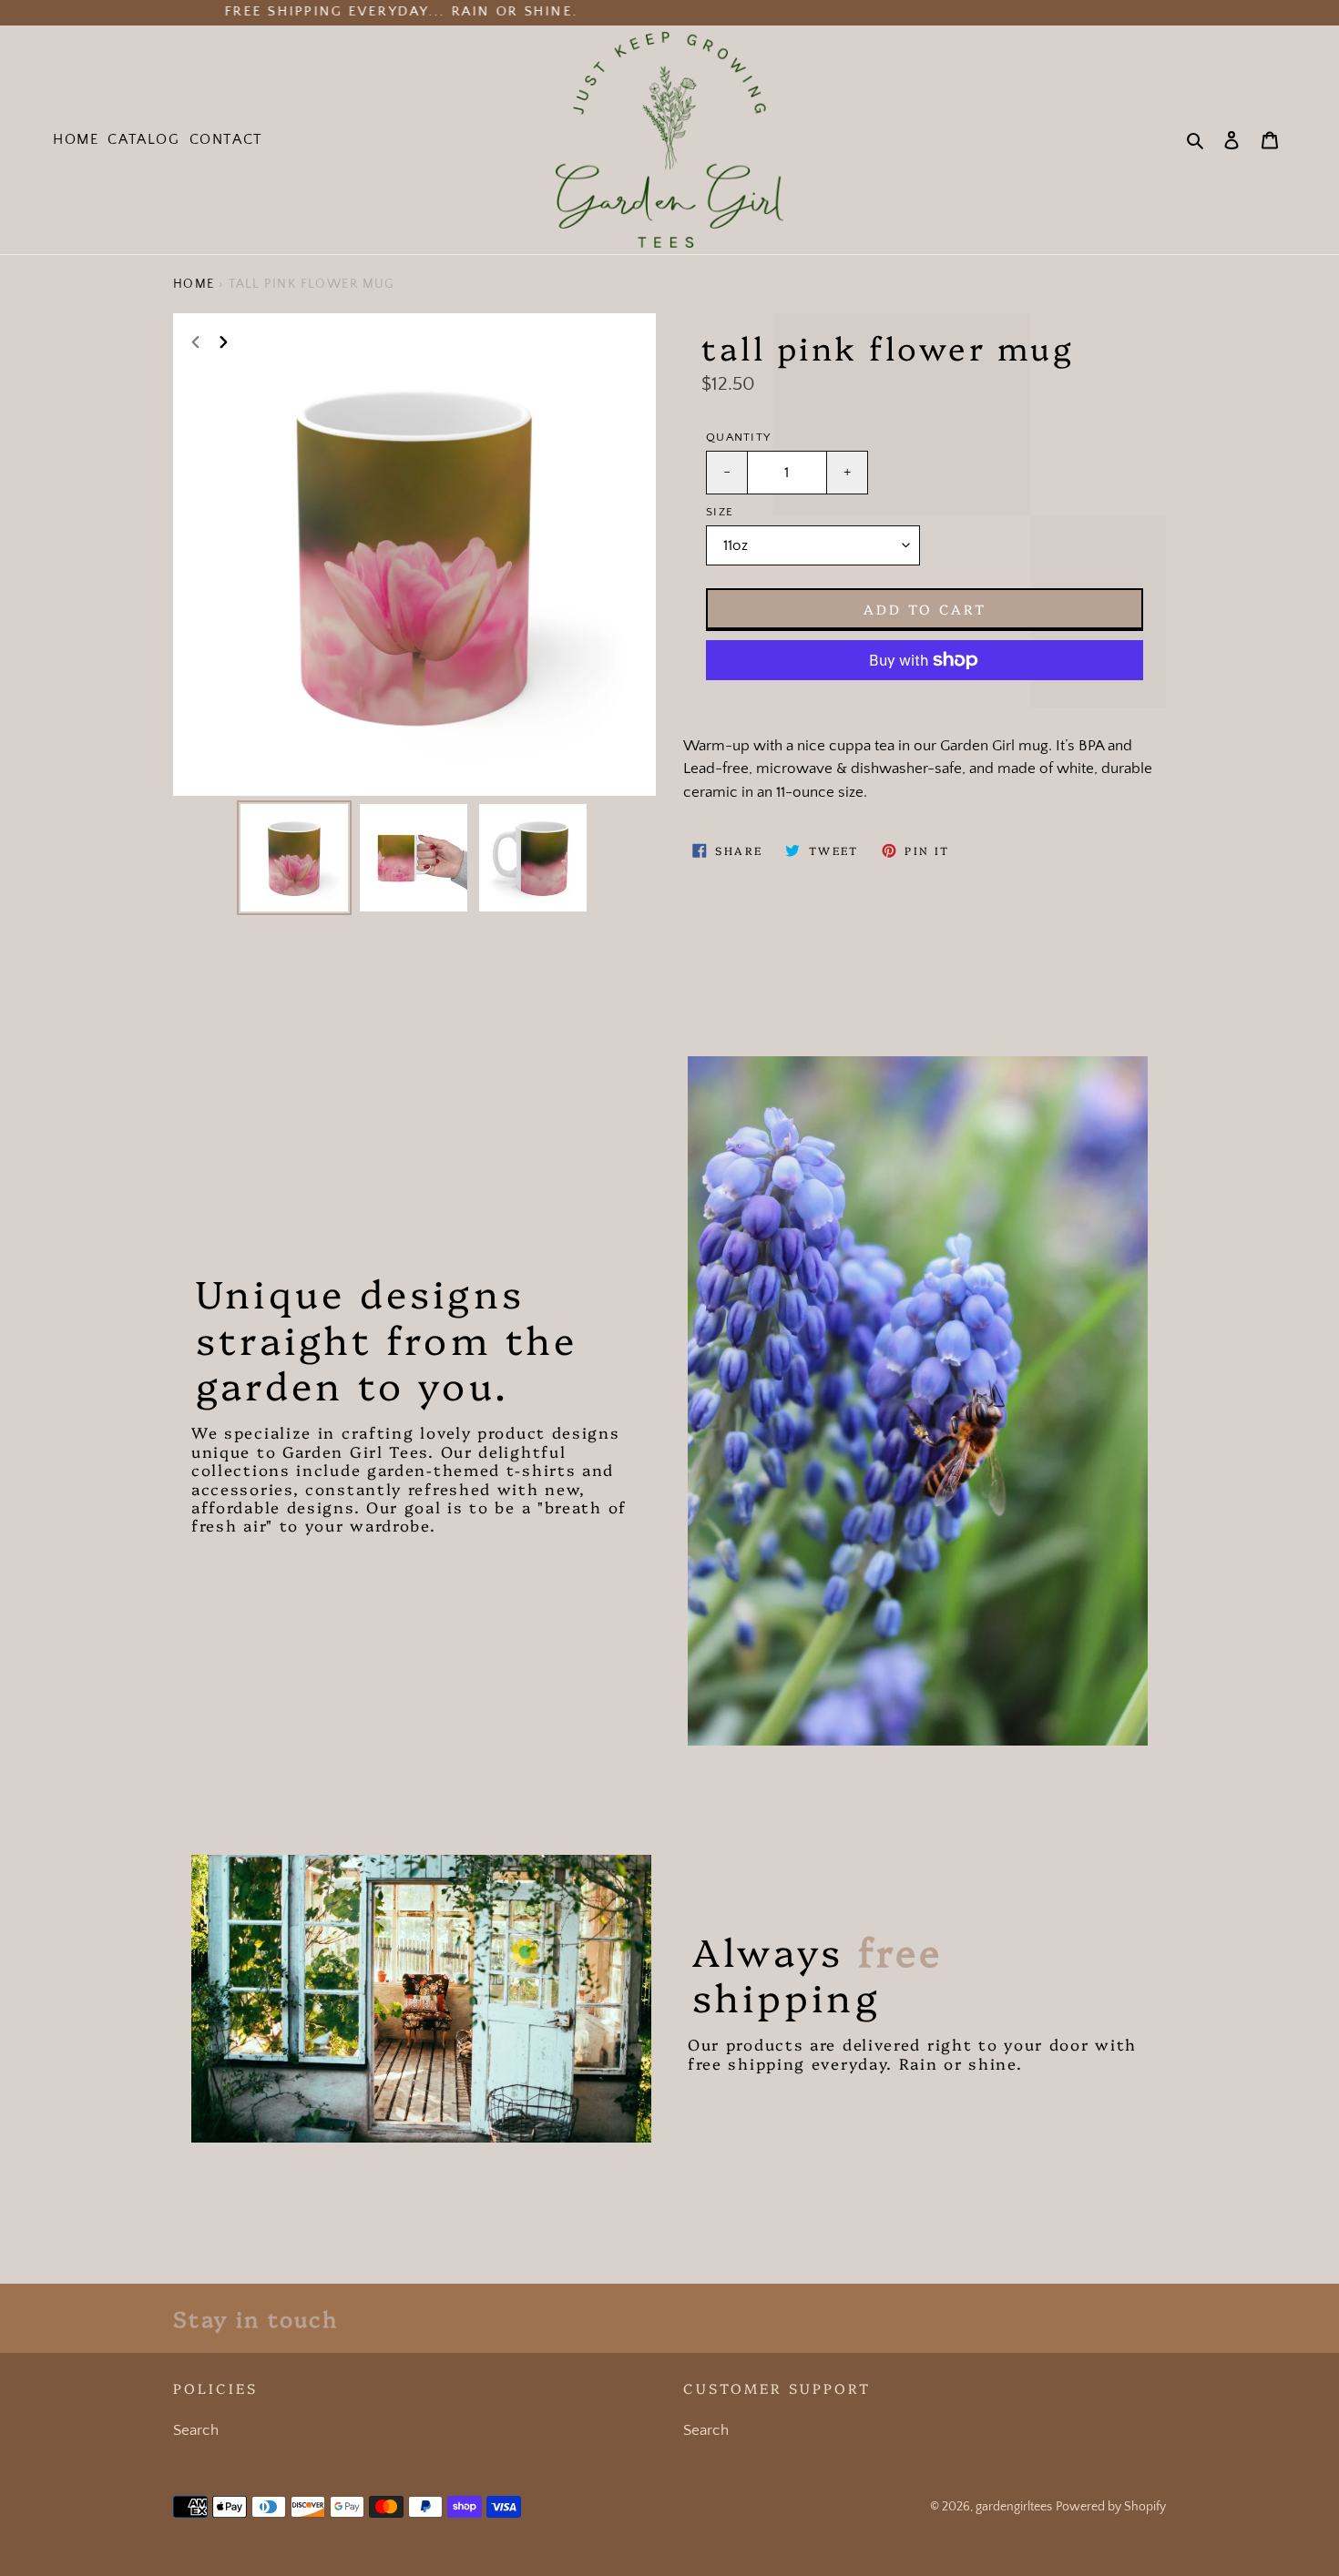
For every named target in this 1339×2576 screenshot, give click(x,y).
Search (196, 2430)
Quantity (738, 437)
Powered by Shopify (1111, 2507)
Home (194, 284)
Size (720, 512)
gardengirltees (1014, 2507)
